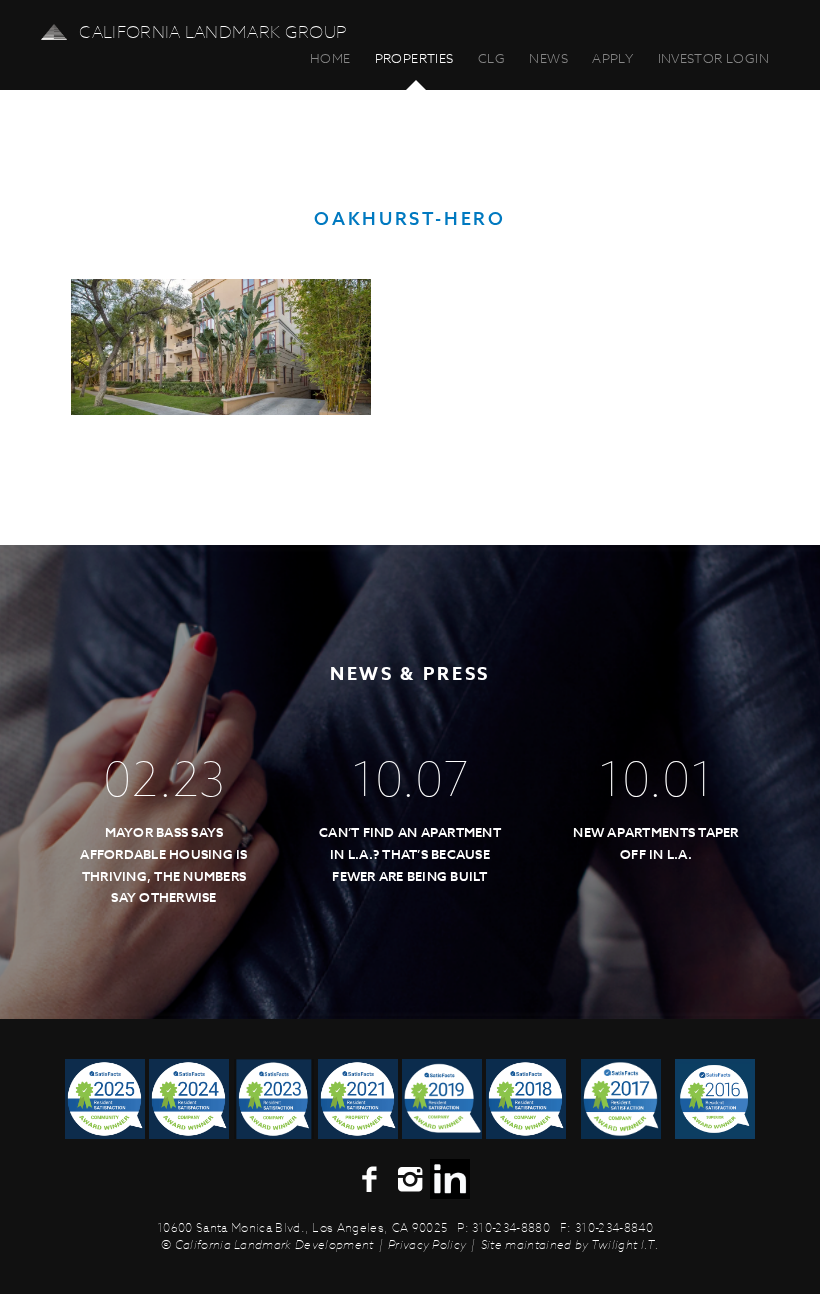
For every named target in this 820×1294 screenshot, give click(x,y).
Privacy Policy (427, 1244)
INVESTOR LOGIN (713, 58)
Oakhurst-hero (409, 219)
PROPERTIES (414, 58)
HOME (330, 58)
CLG (491, 58)
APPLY (612, 58)
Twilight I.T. (625, 1244)
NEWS (548, 58)
